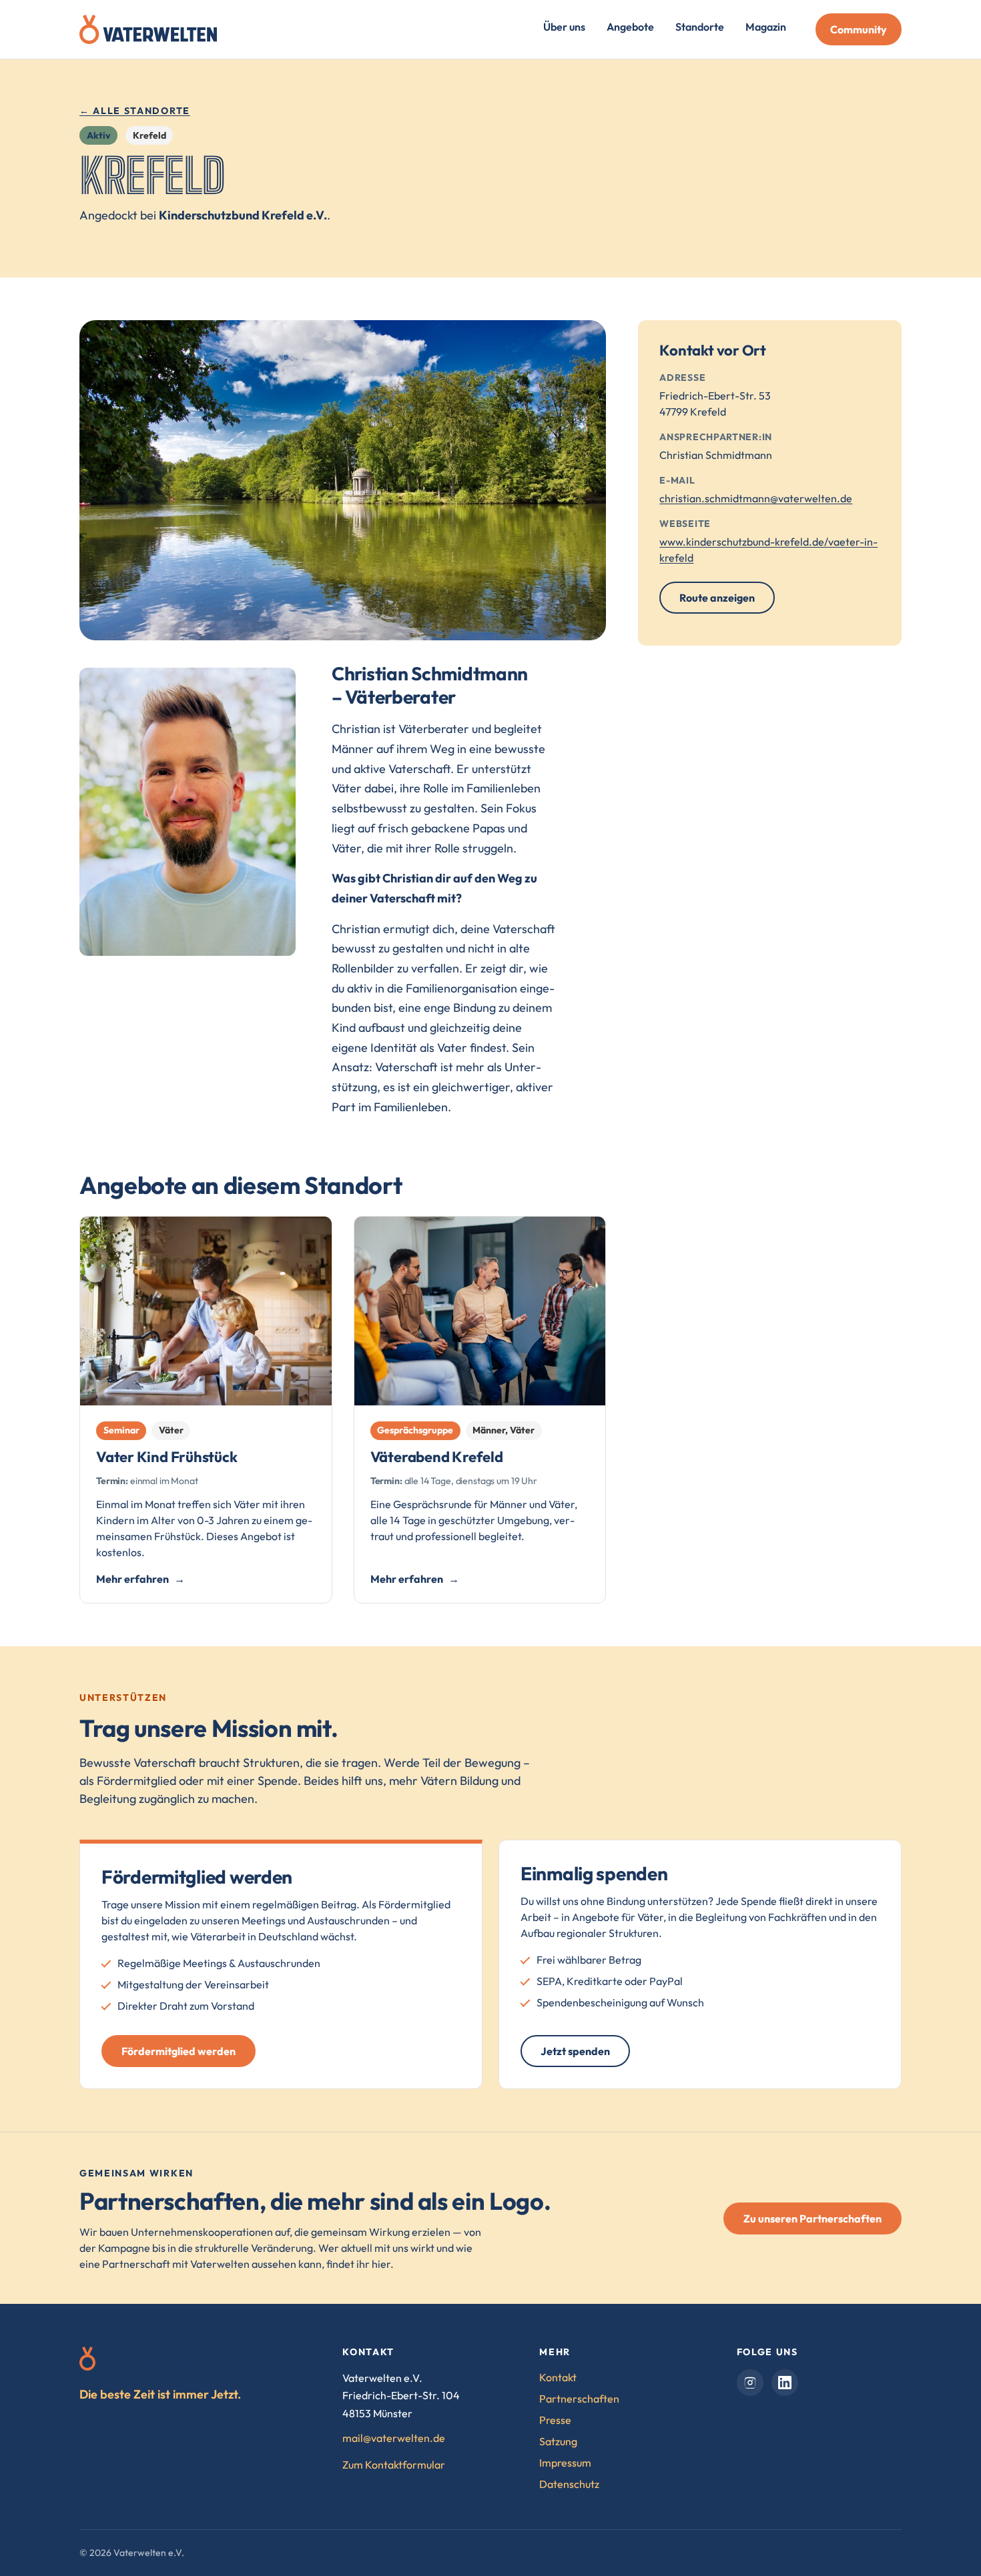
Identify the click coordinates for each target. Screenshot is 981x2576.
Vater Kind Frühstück (167, 1457)
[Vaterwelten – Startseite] (148, 29)
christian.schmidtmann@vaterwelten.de (756, 498)
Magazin (766, 27)
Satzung (558, 2441)
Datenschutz (569, 2484)
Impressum (565, 2463)
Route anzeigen (727, 602)
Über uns (564, 27)
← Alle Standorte (135, 111)
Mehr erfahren (132, 1579)
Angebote (630, 27)
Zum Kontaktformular (394, 2465)
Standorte (700, 27)
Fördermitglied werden (179, 2051)
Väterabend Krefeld (437, 1457)
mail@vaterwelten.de (394, 2438)
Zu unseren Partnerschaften (812, 2218)
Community (859, 29)
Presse (555, 2420)
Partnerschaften (579, 2399)
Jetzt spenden (575, 2051)
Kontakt (558, 2377)
